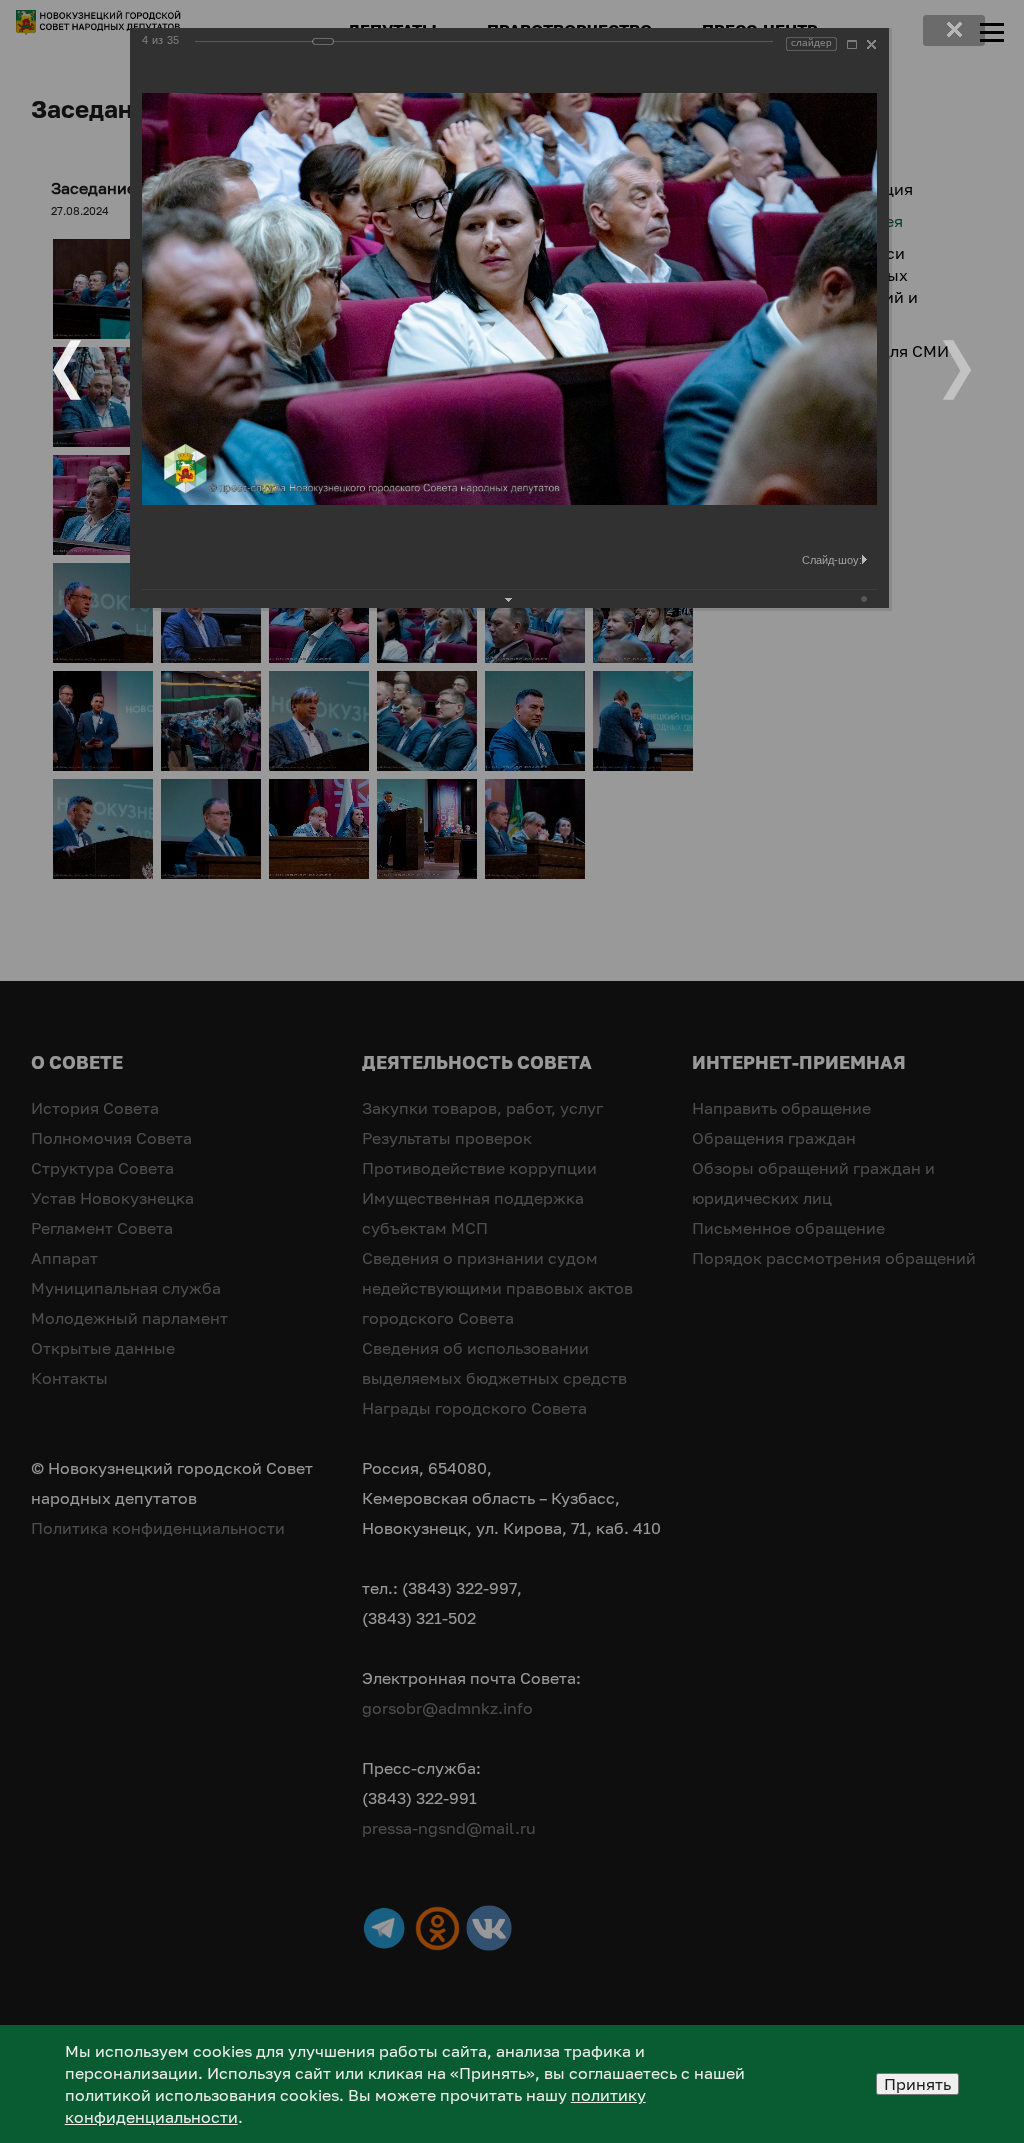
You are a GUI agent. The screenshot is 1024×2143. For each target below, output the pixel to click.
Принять (917, 2084)
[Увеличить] (852, 44)
